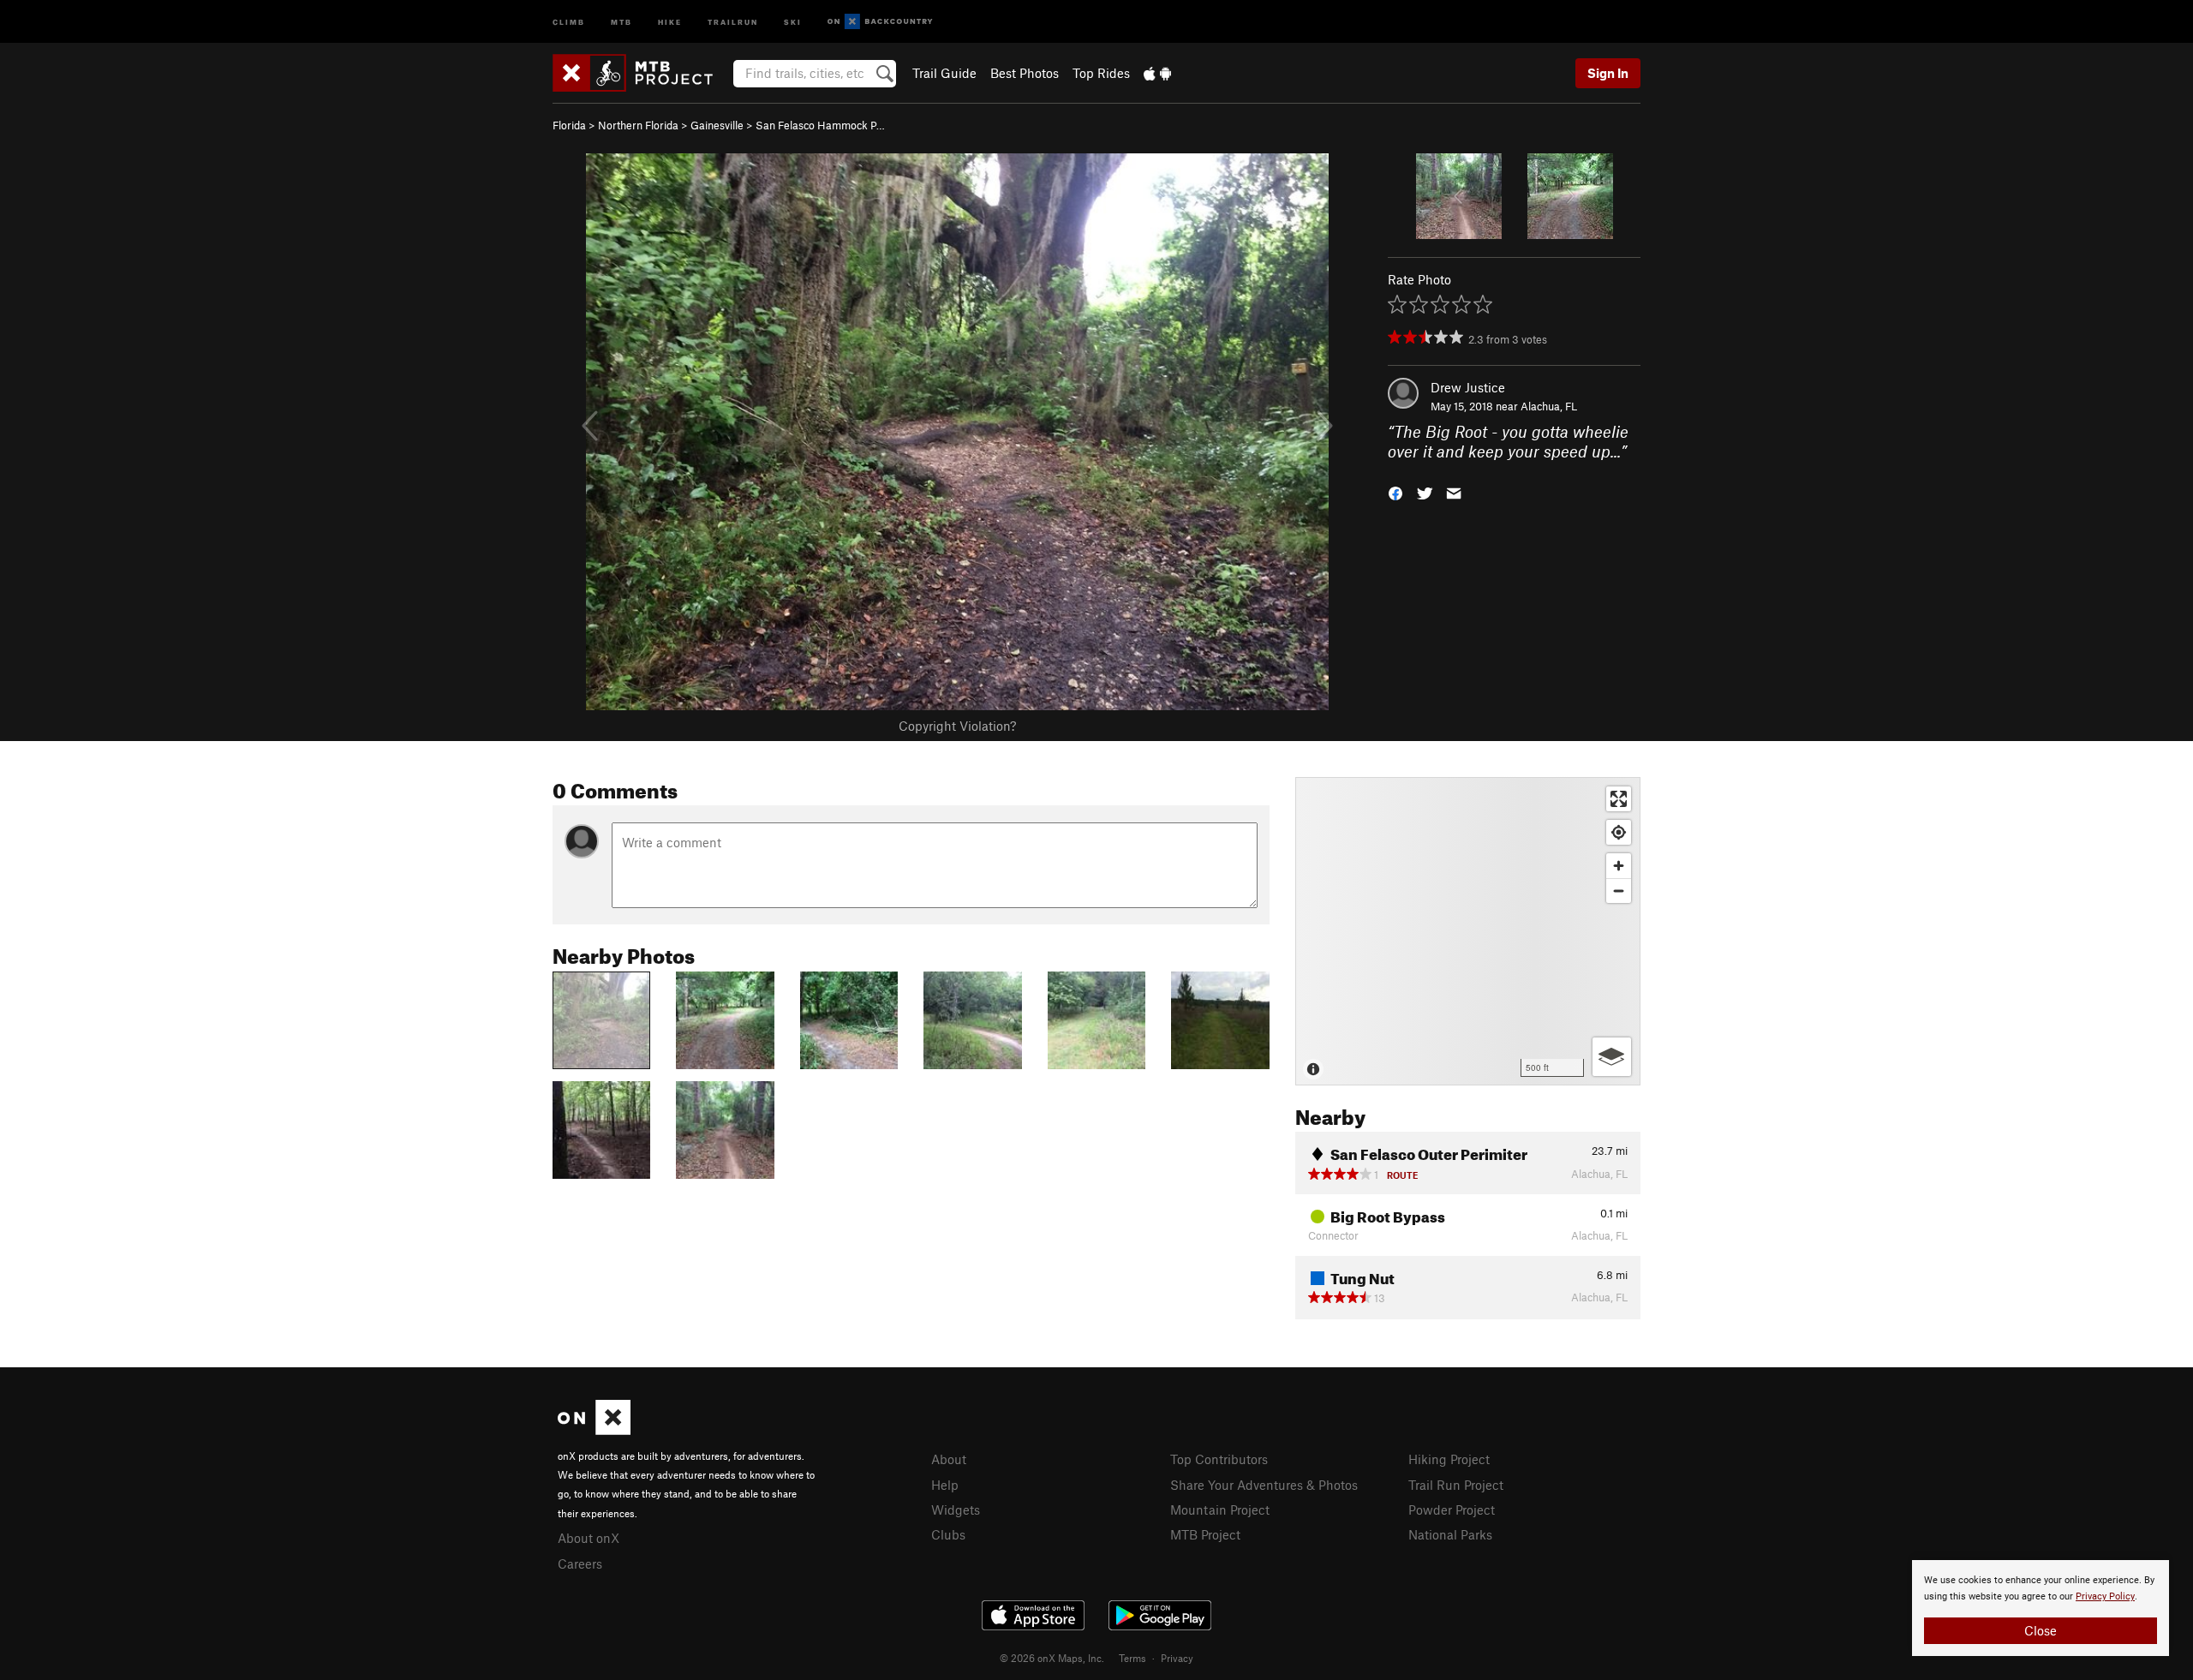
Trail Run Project (1456, 1485)
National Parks (1450, 1534)
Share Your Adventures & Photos (1264, 1485)
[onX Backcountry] (880, 22)
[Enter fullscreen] (1619, 799)
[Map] (1468, 931)
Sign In (1608, 73)
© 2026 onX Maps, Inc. (1052, 1658)
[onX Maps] (594, 1430)
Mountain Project (1220, 1510)
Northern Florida (638, 125)
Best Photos (1025, 73)
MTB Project (1205, 1534)
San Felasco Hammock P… (820, 125)
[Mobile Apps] (1157, 73)
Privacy (1177, 1658)
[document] (2041, 1608)
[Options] (1612, 1057)
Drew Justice (1468, 387)
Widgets (956, 1510)
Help (945, 1485)
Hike (670, 21)
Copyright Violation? (957, 726)
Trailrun (733, 21)
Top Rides (1101, 73)
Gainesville (717, 125)
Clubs (948, 1534)
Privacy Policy (2105, 1596)
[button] (1395, 491)
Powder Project (1452, 1510)
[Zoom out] (1619, 891)
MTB (621, 21)
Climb (569, 21)
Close (2041, 1630)
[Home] (641, 73)
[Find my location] (1619, 832)
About (949, 1459)
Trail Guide (944, 73)
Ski (793, 21)
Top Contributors (1219, 1459)
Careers (580, 1563)
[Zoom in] (1619, 866)
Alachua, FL (1549, 406)
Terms (1132, 1658)
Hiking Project (1449, 1459)
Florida (569, 125)
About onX (589, 1538)
